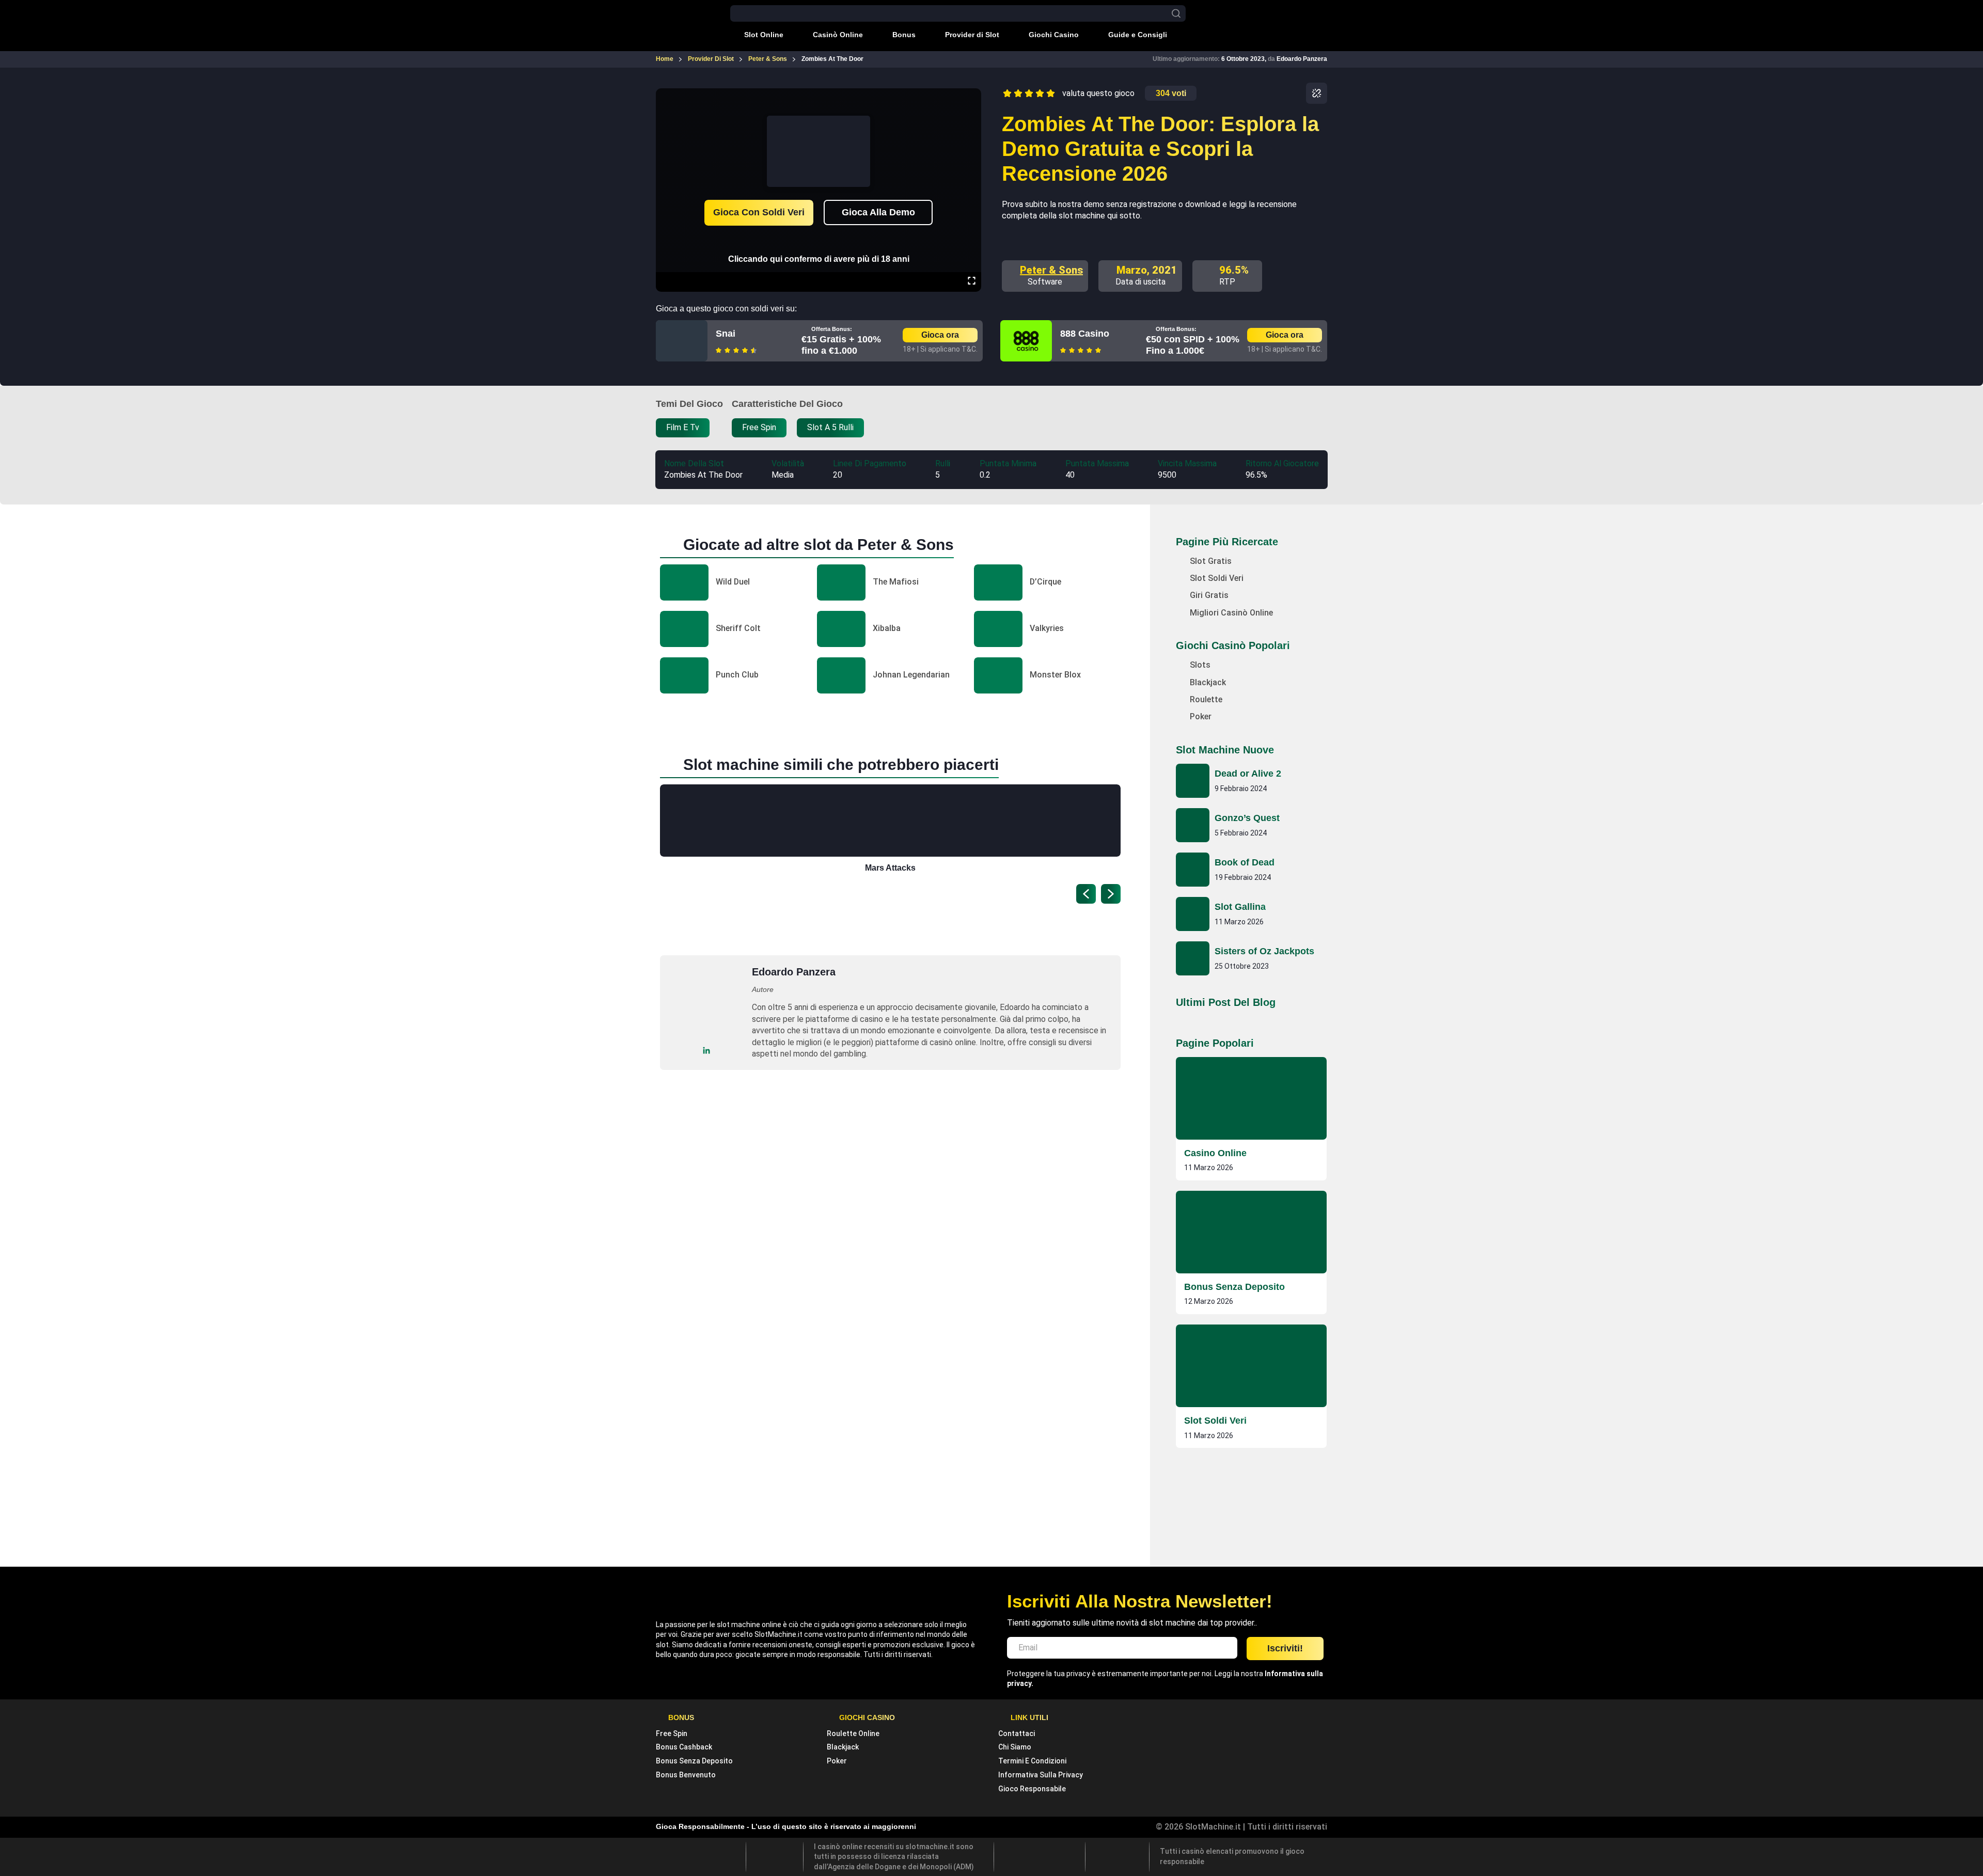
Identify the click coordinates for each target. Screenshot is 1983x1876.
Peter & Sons (1051, 270)
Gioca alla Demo (878, 212)
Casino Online (1215, 1153)
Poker (837, 1761)
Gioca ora (940, 335)
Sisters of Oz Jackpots (1264, 951)
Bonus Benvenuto (686, 1775)
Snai (726, 334)
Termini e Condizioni (1032, 1761)
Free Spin (672, 1733)
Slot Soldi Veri (1215, 1421)
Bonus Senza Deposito (1234, 1287)
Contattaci (1017, 1733)
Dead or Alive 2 (1248, 774)
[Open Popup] (1317, 93)
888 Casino (1085, 334)
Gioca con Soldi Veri (759, 212)
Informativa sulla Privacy (1041, 1775)
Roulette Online (853, 1733)
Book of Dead (1245, 862)
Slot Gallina (1240, 907)
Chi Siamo (1015, 1747)
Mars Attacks (890, 868)
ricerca (1176, 14)
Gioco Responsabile (1032, 1789)
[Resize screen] (972, 282)
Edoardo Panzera (1302, 59)
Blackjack (843, 1747)
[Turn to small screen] (971, 96)
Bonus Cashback (684, 1747)
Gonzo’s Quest (1247, 818)
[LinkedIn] (707, 1051)
